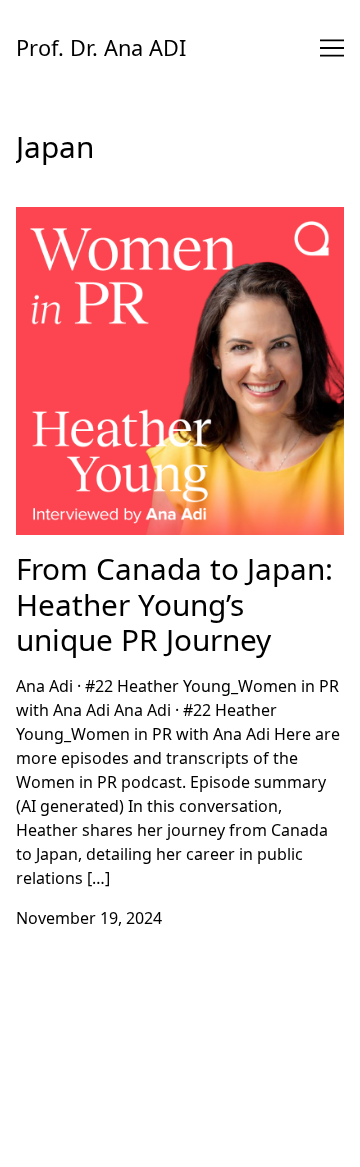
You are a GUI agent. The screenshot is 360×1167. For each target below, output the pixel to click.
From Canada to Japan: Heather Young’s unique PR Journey (166, 231)
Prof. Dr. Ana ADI (101, 47)
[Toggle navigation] (332, 48)
